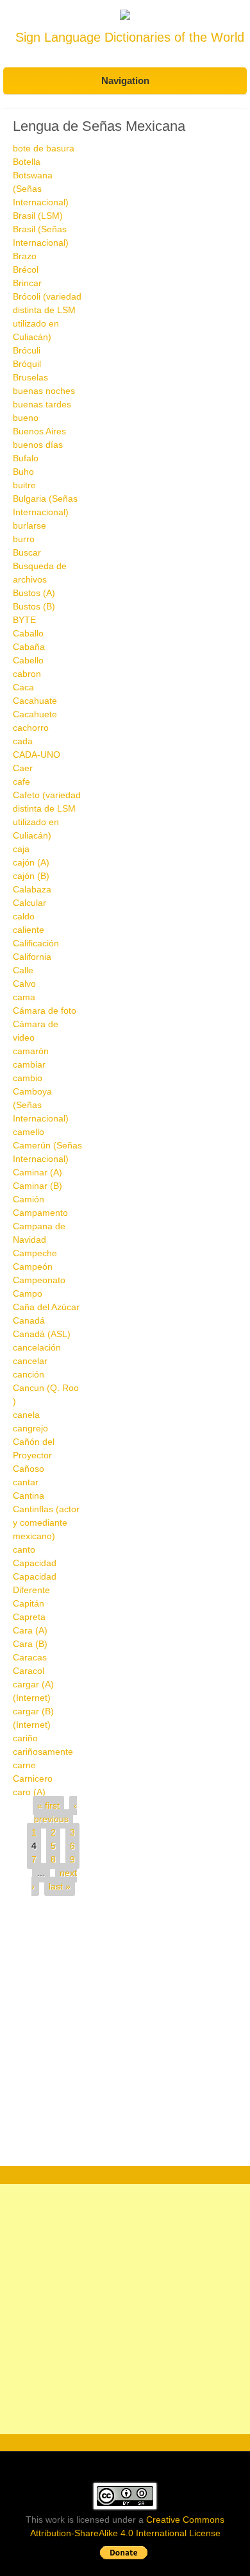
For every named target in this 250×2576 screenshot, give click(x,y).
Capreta (29, 1617)
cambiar (29, 1064)
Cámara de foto (45, 1011)
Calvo (24, 984)
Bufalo (26, 458)
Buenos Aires (39, 431)
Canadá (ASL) (42, 1334)
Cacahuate (35, 701)
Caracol (29, 1671)
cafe (21, 781)
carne (24, 1765)
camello (29, 1132)
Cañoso (29, 1469)
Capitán (29, 1603)
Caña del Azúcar (46, 1307)
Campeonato (39, 1280)
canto (24, 1549)
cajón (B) (31, 876)
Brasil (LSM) (38, 216)
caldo (24, 916)
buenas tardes (42, 404)
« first (48, 1805)
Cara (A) (30, 1630)
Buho (23, 472)
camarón (31, 1051)
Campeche (35, 1253)
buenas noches (44, 391)
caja (21, 849)
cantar (26, 1482)
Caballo (28, 633)
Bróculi (27, 350)
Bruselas (30, 377)
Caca (23, 687)
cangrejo (30, 1428)
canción (29, 1374)
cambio (28, 1078)
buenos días (38, 445)
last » (60, 1886)
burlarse (29, 525)
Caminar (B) (37, 1186)
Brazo (25, 256)
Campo (28, 1293)
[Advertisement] (125, 2034)
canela (26, 1415)
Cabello (28, 660)
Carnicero (33, 1778)
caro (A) (29, 1792)
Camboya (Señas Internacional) (41, 1105)
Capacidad (35, 1563)
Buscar (27, 552)
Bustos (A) (34, 593)
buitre (24, 485)
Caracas (30, 1657)
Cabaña (29, 647)
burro (24, 539)
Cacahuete (35, 714)
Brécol (26, 269)
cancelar (30, 1361)
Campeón (33, 1267)
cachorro (31, 728)
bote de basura (44, 148)
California (32, 957)
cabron (27, 674)
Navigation (125, 81)
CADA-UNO (37, 755)
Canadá (29, 1320)
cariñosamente (43, 1752)
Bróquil (27, 364)
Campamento (40, 1213)
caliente (29, 930)
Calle (23, 970)
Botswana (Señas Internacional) (41, 189)
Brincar (27, 283)
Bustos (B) (34, 606)
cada (23, 741)
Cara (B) (30, 1644)
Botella (27, 162)
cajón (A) (31, 862)
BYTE (24, 620)
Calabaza (32, 889)
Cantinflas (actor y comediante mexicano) (46, 1523)
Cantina (29, 1496)
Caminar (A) (37, 1172)
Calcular (29, 903)
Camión (29, 1199)
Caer (23, 768)
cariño (25, 1738)
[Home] (125, 17)
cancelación (37, 1347)
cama (24, 997)
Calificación (36, 943)
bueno (26, 418)
